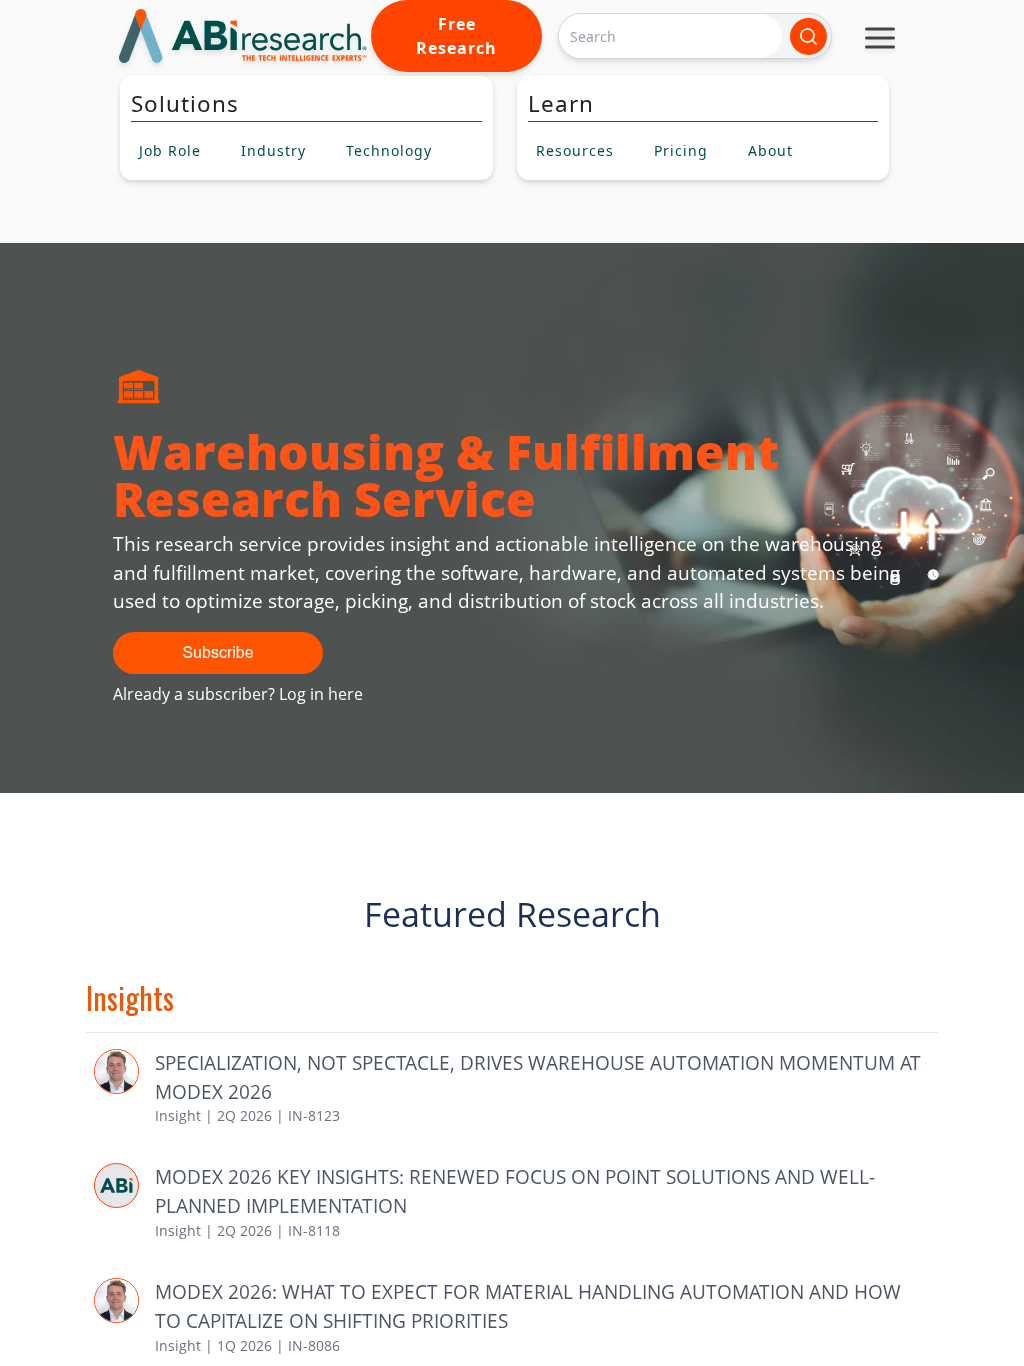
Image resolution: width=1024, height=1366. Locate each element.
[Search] (808, 36)
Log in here (321, 694)
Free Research (456, 36)
